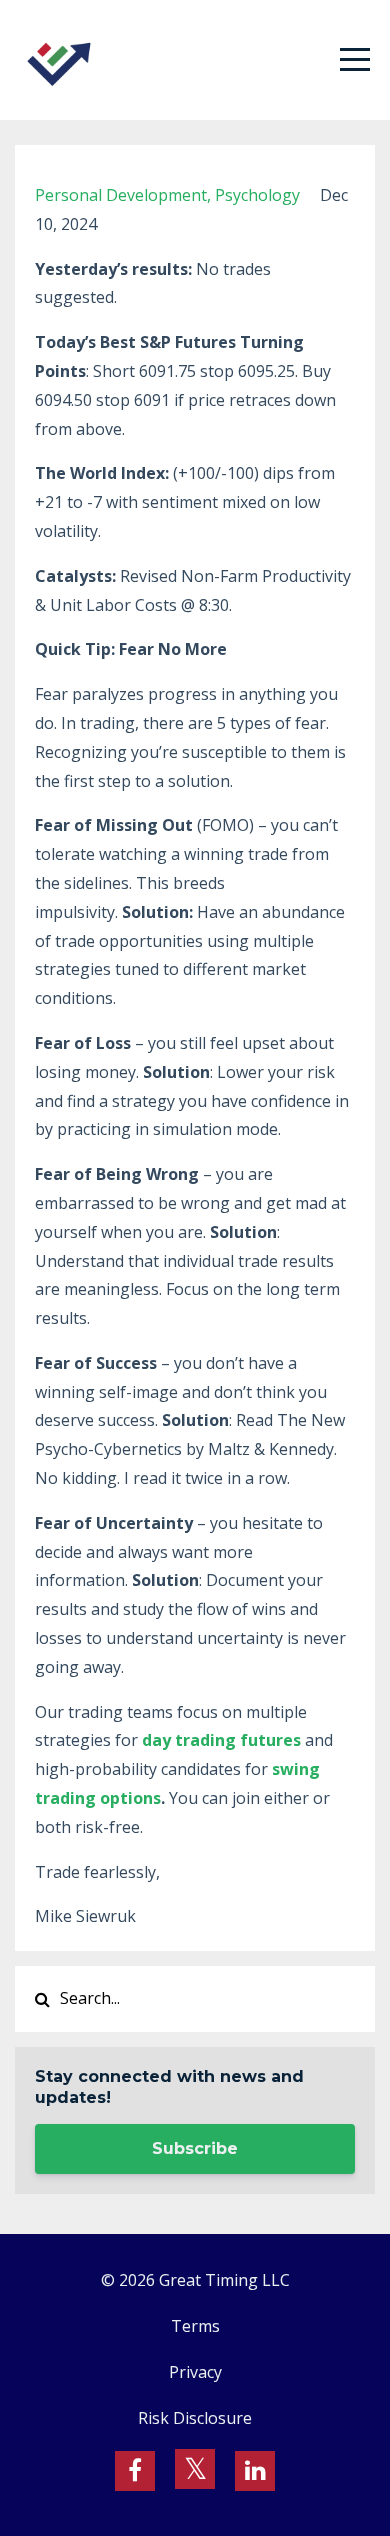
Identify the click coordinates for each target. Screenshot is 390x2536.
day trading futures (221, 1740)
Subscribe (195, 2148)
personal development (121, 195)
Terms (195, 2326)
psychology (257, 195)
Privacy (195, 2372)
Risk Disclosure (195, 2418)
